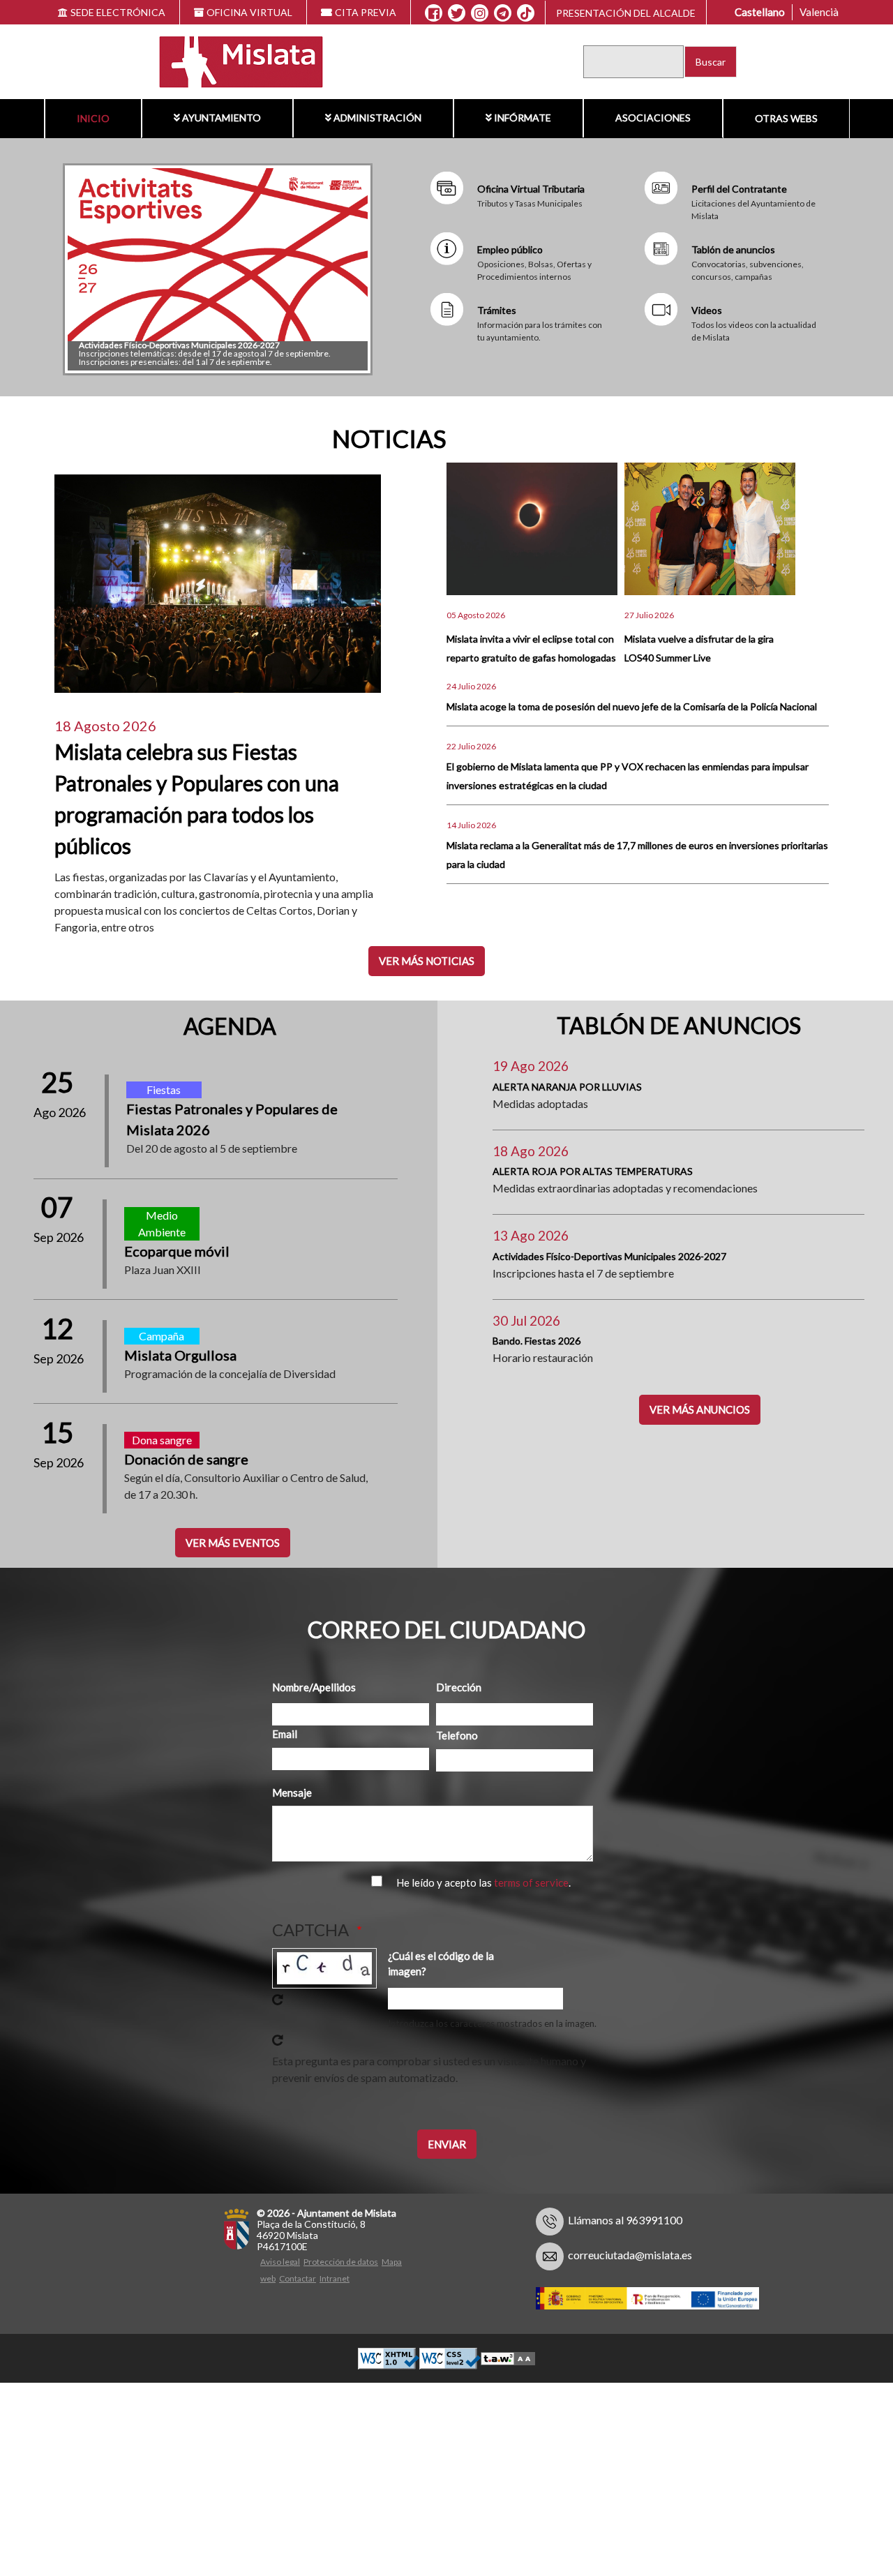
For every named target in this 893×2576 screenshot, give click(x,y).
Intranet (335, 2278)
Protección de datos (341, 2262)
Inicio (93, 118)
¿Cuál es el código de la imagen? (441, 1964)
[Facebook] (434, 13)
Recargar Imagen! (278, 2000)
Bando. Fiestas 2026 (536, 1341)
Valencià (819, 12)
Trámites (497, 310)
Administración (377, 118)
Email (285, 1734)
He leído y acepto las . (483, 1882)
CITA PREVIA (366, 12)
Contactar (298, 2278)
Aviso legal (280, 2262)
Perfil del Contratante (739, 189)
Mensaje (292, 1792)
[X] (457, 13)
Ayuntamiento (222, 118)
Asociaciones (653, 118)
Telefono (457, 1735)
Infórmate (523, 118)
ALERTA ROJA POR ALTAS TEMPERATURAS (593, 1171)
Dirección (459, 1687)
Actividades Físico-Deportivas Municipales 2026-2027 (179, 345)
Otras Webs (786, 118)
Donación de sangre (186, 1459)
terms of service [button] (531, 1882)
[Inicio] (232, 60)
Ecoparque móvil (177, 1251)
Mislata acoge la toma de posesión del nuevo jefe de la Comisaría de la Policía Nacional (632, 706)
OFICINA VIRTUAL (249, 12)
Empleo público (510, 249)
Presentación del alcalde (626, 13)
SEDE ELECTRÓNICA (118, 12)
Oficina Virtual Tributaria (531, 189)
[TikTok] (526, 13)
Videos (707, 310)
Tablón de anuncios (733, 249)
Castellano (760, 12)
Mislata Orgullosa (180, 1355)
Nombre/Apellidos (312, 1687)
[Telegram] (503, 13)
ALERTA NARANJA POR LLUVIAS (567, 1087)
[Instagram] (480, 13)
